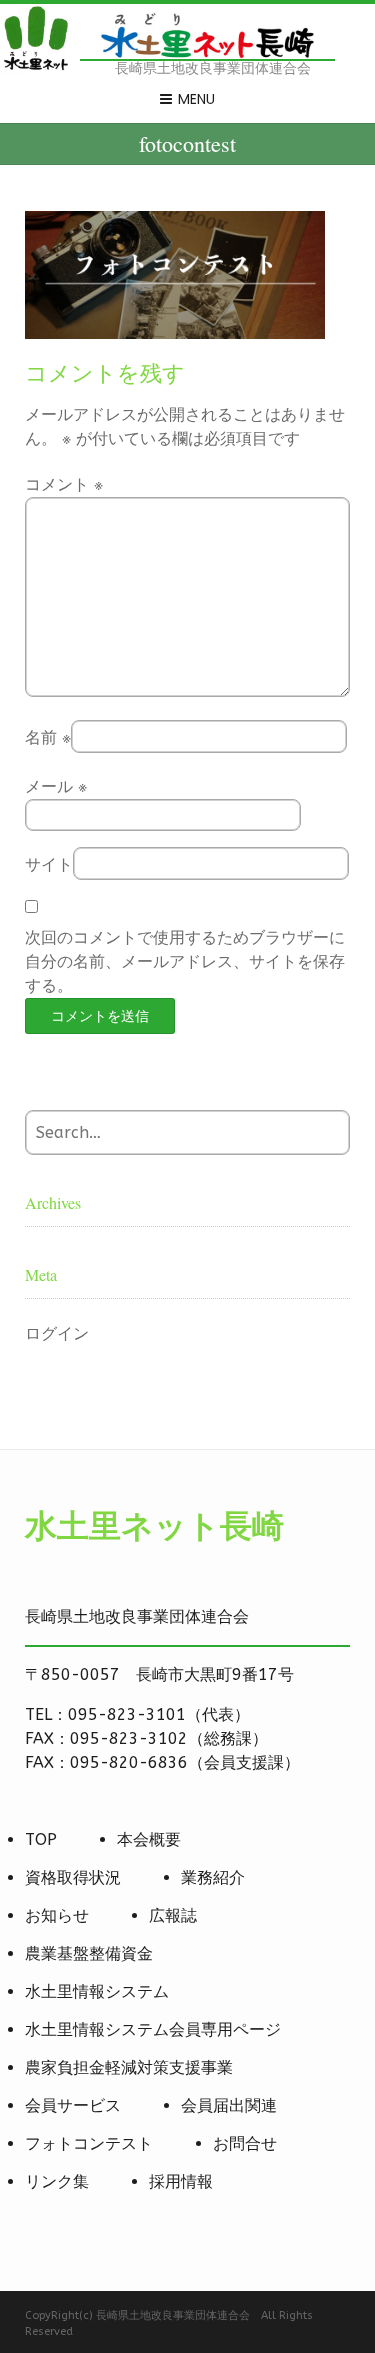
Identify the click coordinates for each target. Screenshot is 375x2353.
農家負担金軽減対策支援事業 (129, 2067)
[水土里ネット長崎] (35, 67)
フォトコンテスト (89, 2143)
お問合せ (245, 2143)
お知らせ (57, 1915)
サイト (49, 864)
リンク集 (57, 2181)
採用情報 (181, 2181)
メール (56, 786)
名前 (48, 737)
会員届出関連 (229, 2105)
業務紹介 (213, 1877)
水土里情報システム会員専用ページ (153, 2029)
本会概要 (149, 1839)
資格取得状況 (73, 1877)
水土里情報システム (97, 1991)
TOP (41, 1839)
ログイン (57, 1333)
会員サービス (73, 2105)
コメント (64, 484)
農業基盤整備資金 (89, 1953)
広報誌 (173, 1915)
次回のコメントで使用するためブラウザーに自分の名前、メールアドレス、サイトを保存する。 (185, 961)
